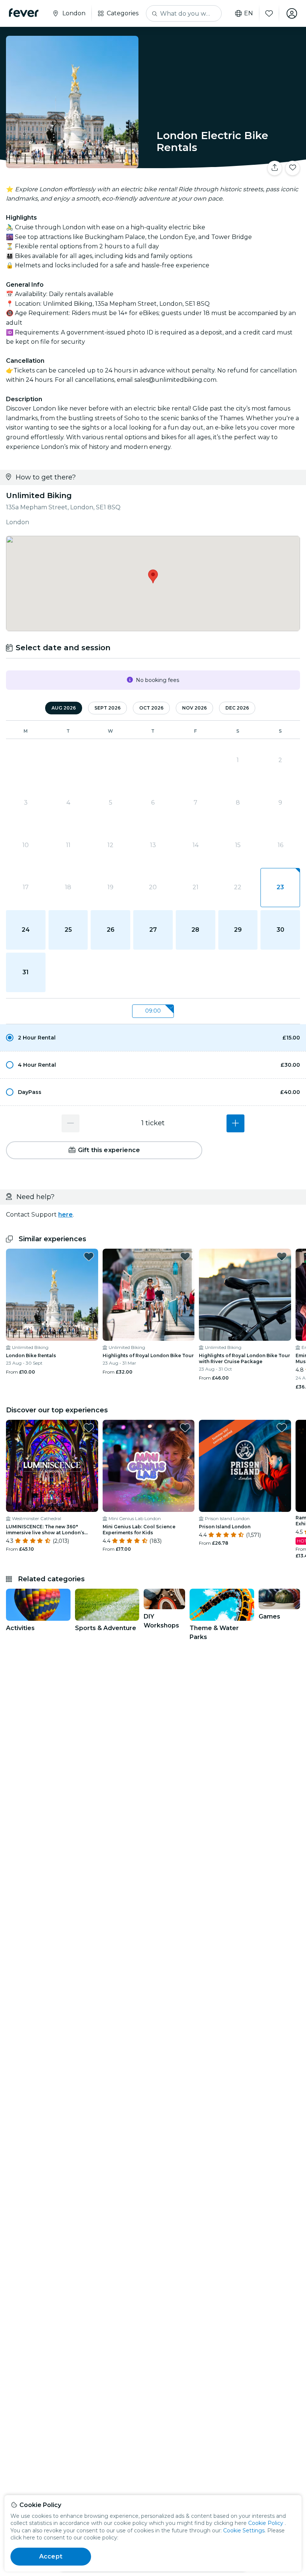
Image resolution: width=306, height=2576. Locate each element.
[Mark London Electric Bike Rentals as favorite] (293, 168)
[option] (153, 1038)
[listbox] (153, 1011)
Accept (51, 2556)
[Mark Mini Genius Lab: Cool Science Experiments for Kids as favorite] (185, 1428)
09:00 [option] (153, 1011)
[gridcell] (280, 888)
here (65, 1215)
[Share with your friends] (275, 168)
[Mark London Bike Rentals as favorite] (89, 1256)
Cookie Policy (266, 2523)
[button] (153, 1038)
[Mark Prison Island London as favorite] (282, 1428)
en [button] (249, 13)
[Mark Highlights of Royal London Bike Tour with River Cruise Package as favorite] (282, 1256)
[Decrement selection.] (71, 1123)
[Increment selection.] (235, 1123)
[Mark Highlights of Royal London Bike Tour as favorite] (185, 1256)
